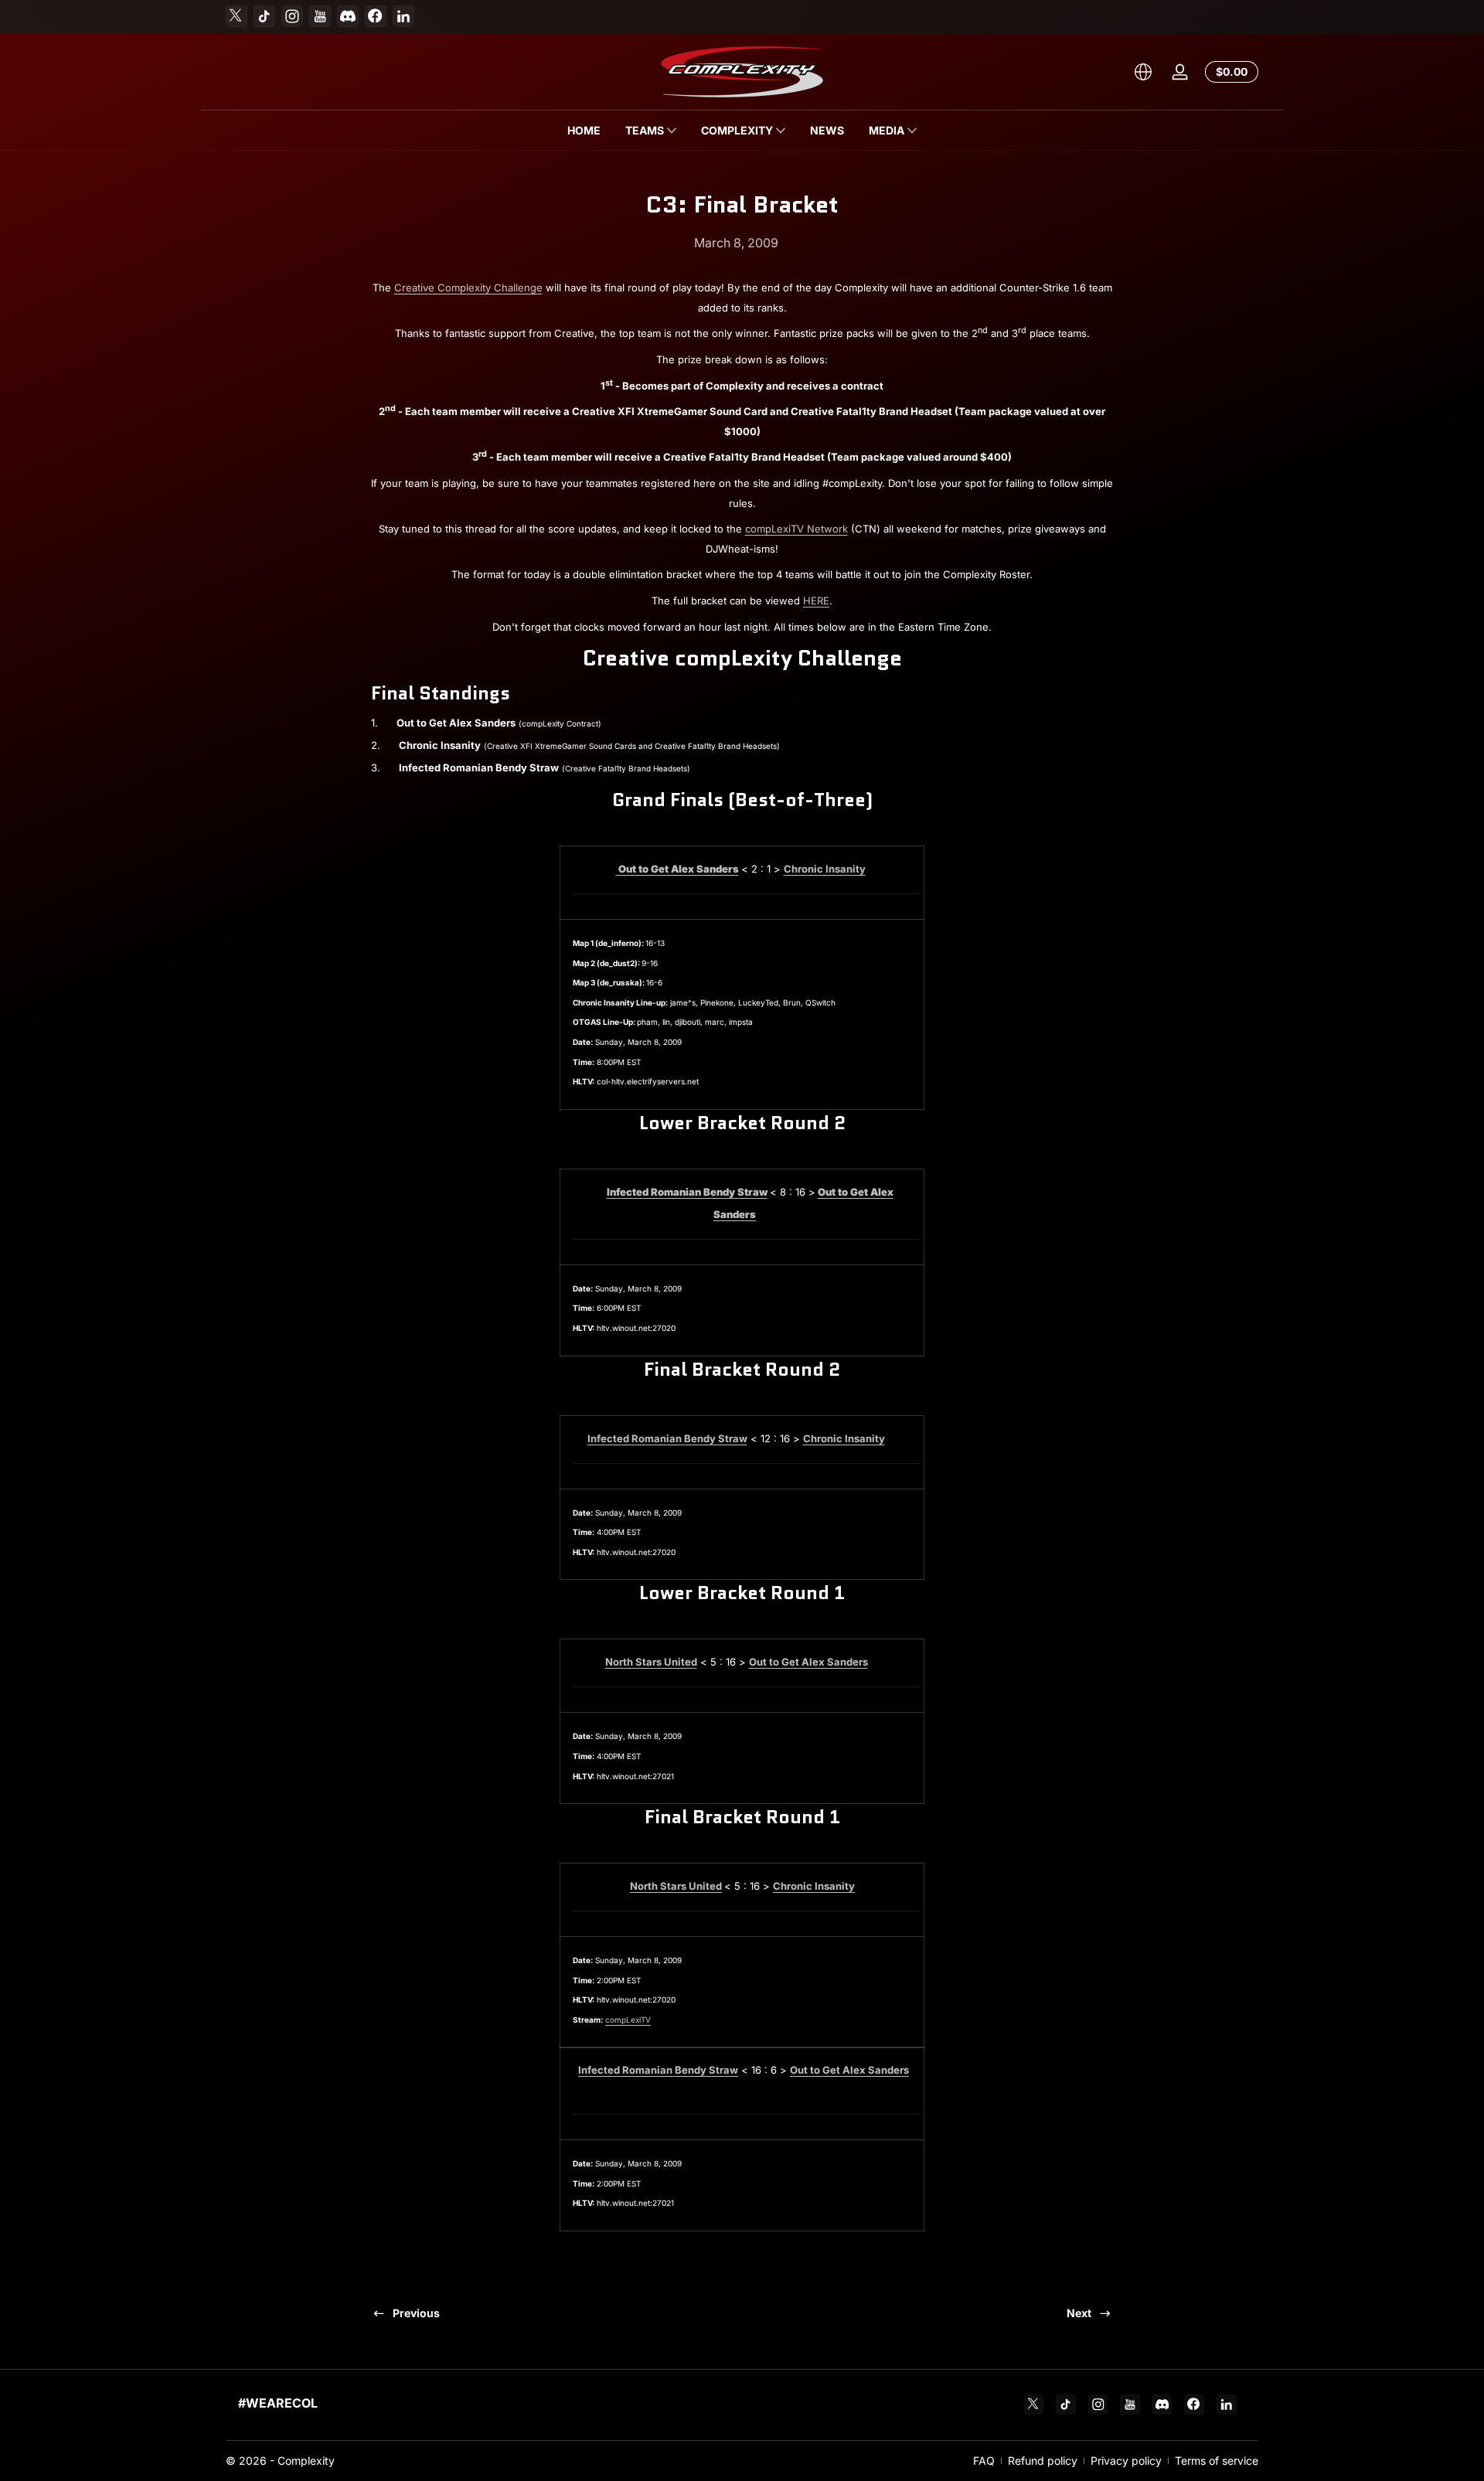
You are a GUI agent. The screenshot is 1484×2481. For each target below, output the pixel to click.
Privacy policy (1126, 2461)
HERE (816, 601)
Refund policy (1043, 2461)
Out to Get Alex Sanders (679, 869)
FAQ (984, 2461)
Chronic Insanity (814, 1886)
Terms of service (1217, 2461)
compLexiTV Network (796, 529)
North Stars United (651, 1662)
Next (1079, 2313)
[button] (1143, 72)
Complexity (306, 2461)
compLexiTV (628, 2020)
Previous (416, 2313)
